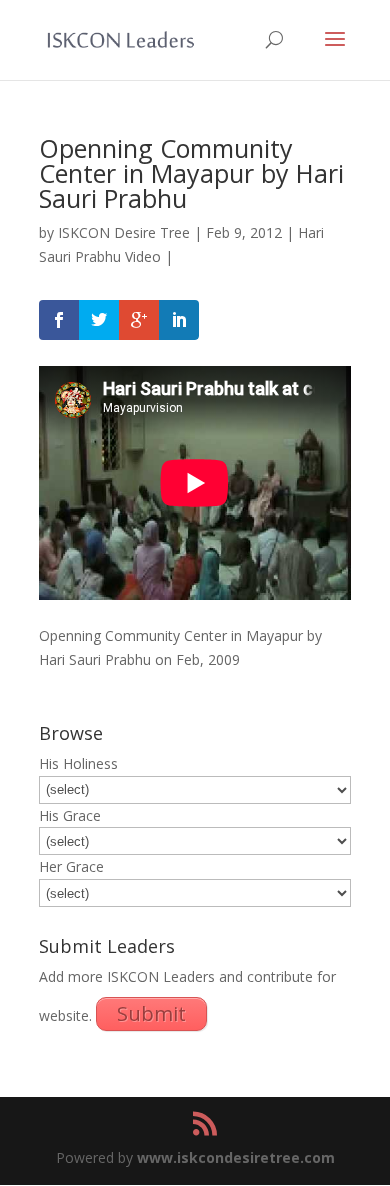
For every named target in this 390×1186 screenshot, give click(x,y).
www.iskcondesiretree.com (236, 1157)
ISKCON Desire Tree (124, 232)
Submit (151, 1013)
